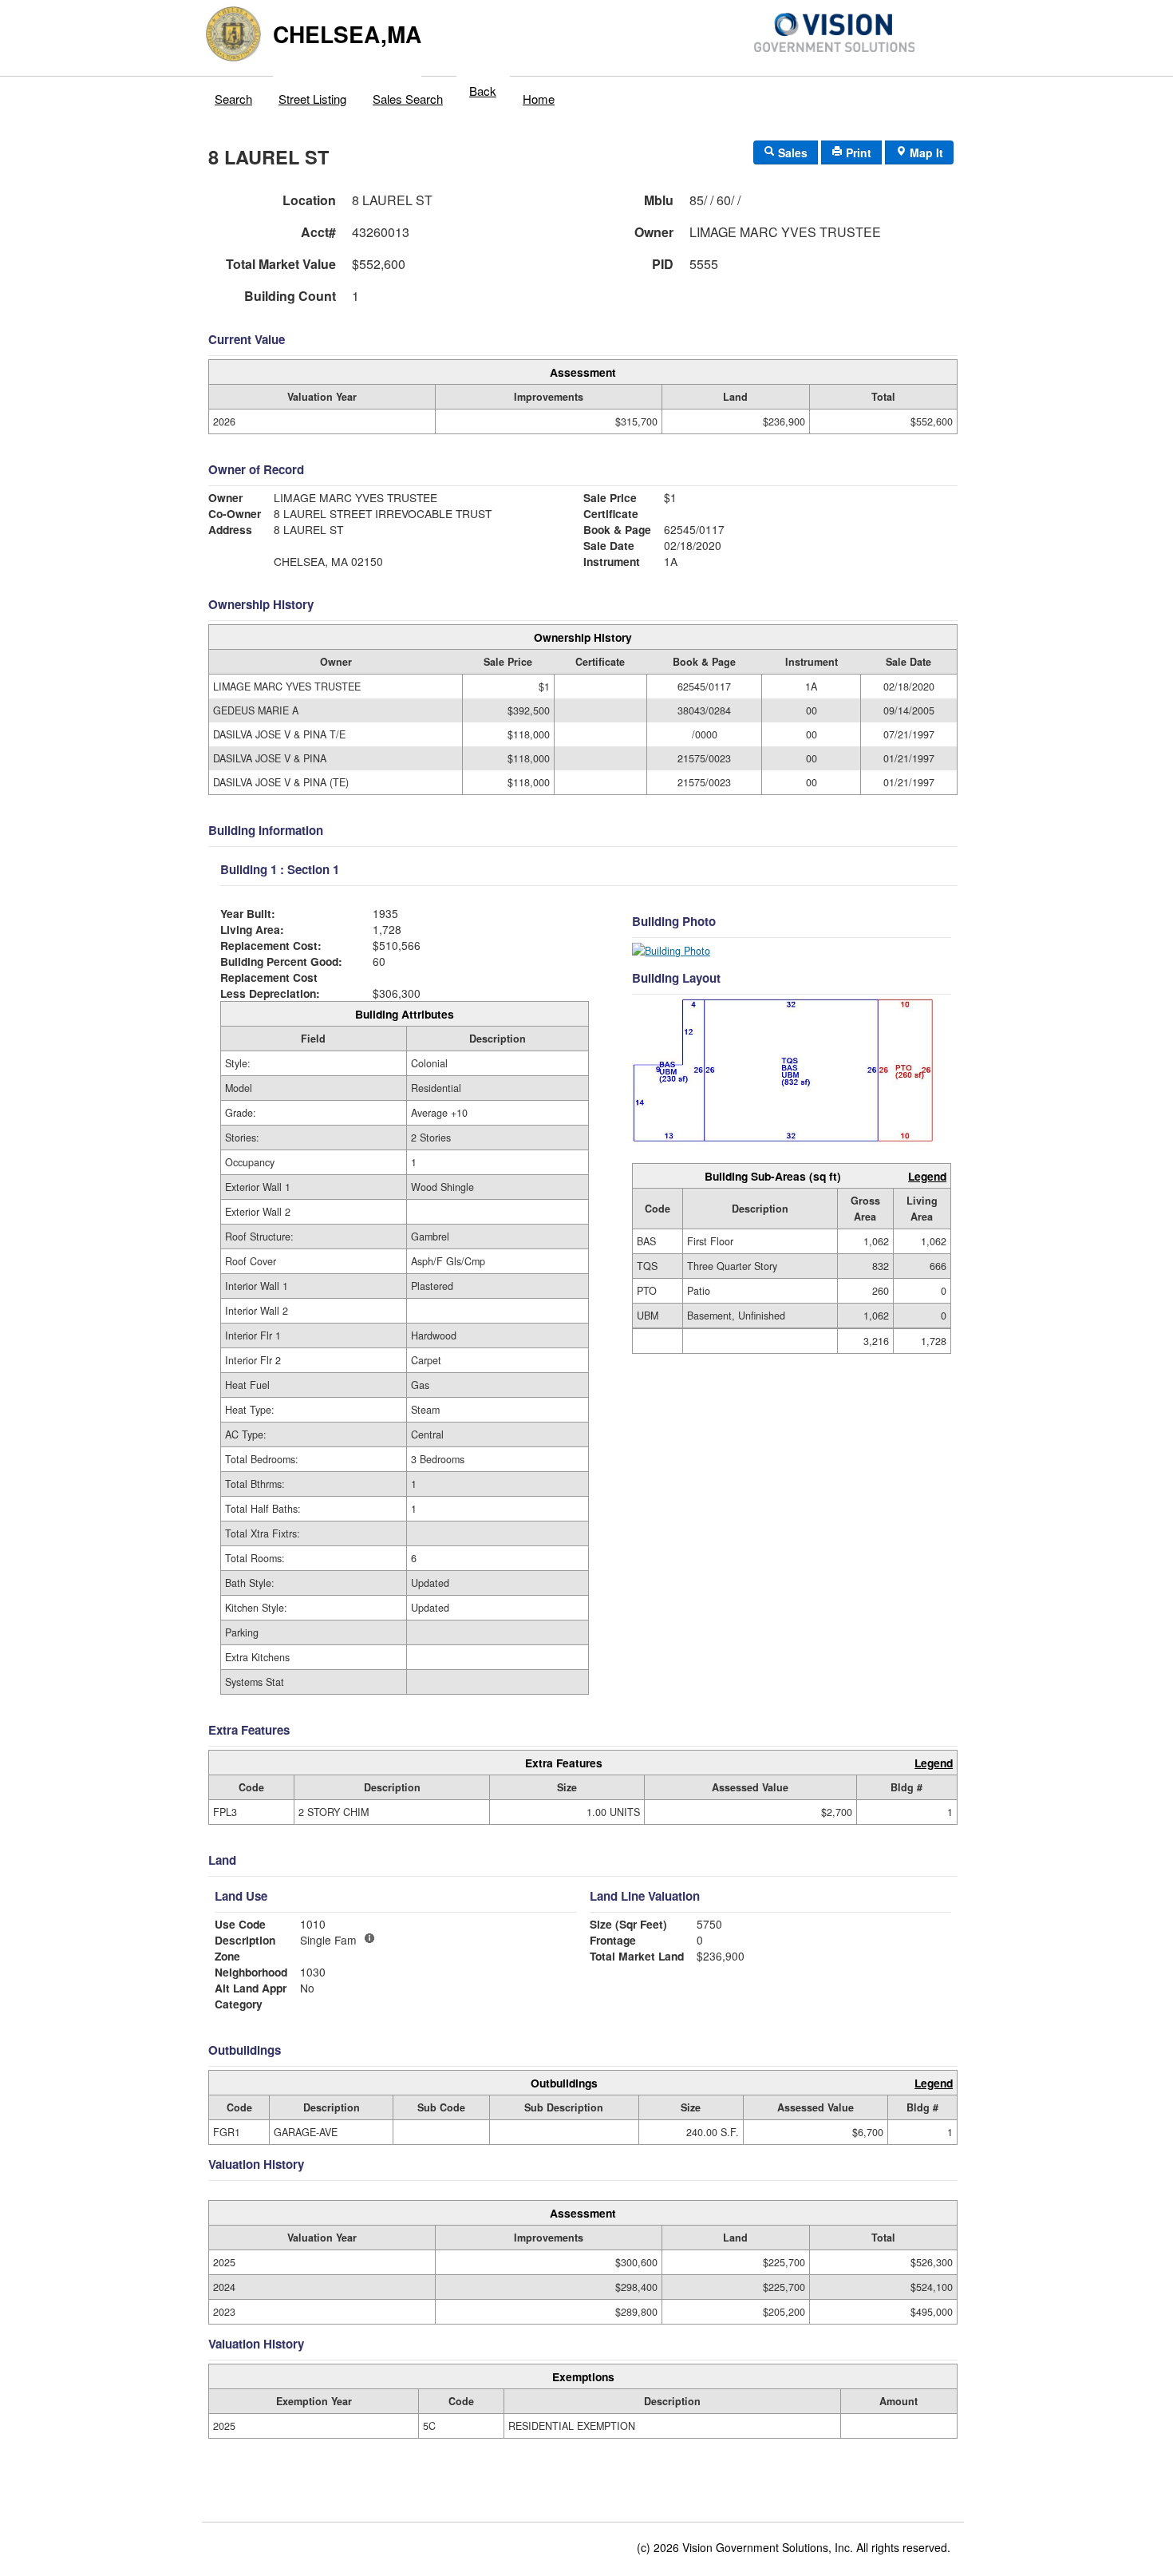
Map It (925, 152)
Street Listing (312, 99)
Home (539, 99)
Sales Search (408, 99)
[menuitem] (234, 95)
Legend (927, 1176)
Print (857, 152)
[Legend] (369, 1938)
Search (233, 99)
